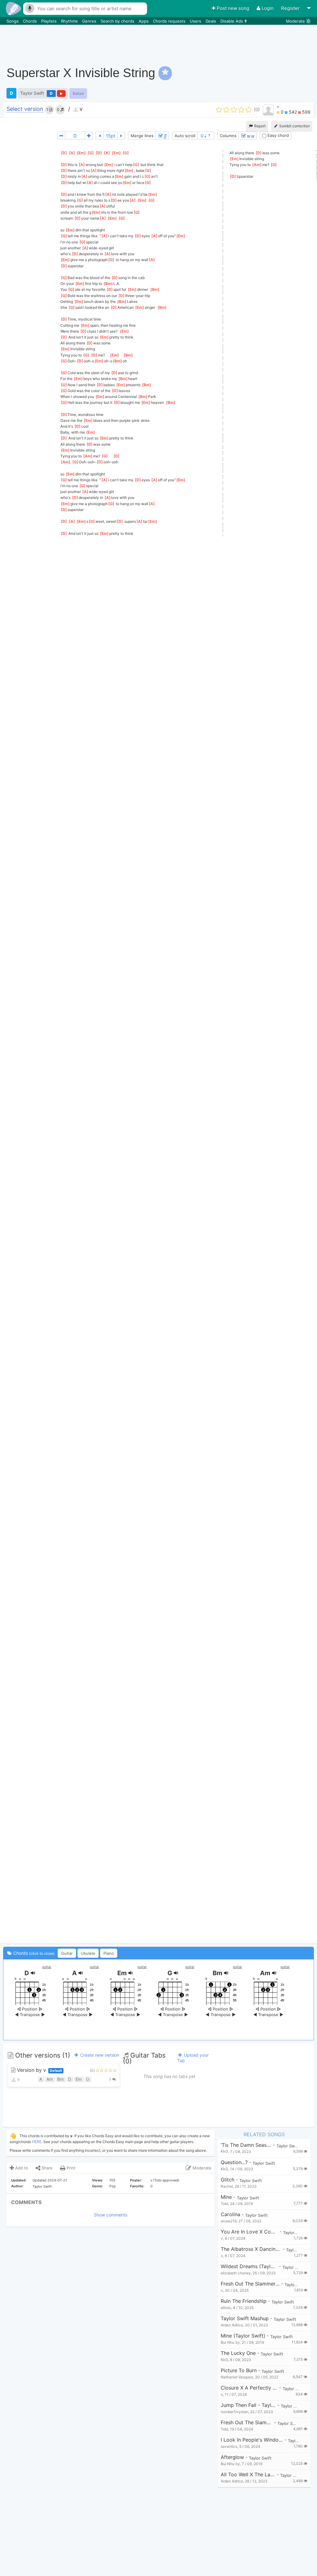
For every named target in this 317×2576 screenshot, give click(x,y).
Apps (144, 21)
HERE (37, 2142)
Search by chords (118, 21)
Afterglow (232, 2457)
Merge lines (142, 136)
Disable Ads (232, 21)
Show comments (111, 2215)
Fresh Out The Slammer (247, 2423)
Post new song (233, 8)
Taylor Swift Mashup (245, 2318)
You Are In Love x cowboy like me (249, 2232)
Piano (109, 1953)
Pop (113, 2186)
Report (259, 126)
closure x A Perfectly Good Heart (249, 2388)
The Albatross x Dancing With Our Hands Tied (251, 2249)
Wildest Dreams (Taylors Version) (249, 2266)
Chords (30, 21)
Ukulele (88, 1953)
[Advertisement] (201, 42)
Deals (211, 21)
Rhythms (70, 21)
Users (196, 21)
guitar (47, 1967)
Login (268, 8)
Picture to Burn (239, 2371)
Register (291, 8)
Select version (25, 109)
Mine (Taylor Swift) (243, 2336)
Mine (226, 2197)
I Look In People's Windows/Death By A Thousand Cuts (252, 2440)
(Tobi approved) (166, 2180)
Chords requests (170, 21)
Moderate (298, 21)
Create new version (99, 2055)
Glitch (228, 2180)
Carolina (230, 2214)
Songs (13, 21)
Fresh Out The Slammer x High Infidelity (250, 2284)
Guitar (67, 1953)
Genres (90, 21)
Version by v (39, 2070)
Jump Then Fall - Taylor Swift (248, 2405)
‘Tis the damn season (246, 2145)
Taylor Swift (32, 93)
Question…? (234, 2162)
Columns (228, 136)
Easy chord (278, 135)
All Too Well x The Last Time (248, 2475)
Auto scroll (185, 136)
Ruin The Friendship (244, 2301)
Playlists (50, 21)
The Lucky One (238, 2353)
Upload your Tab (193, 2058)
